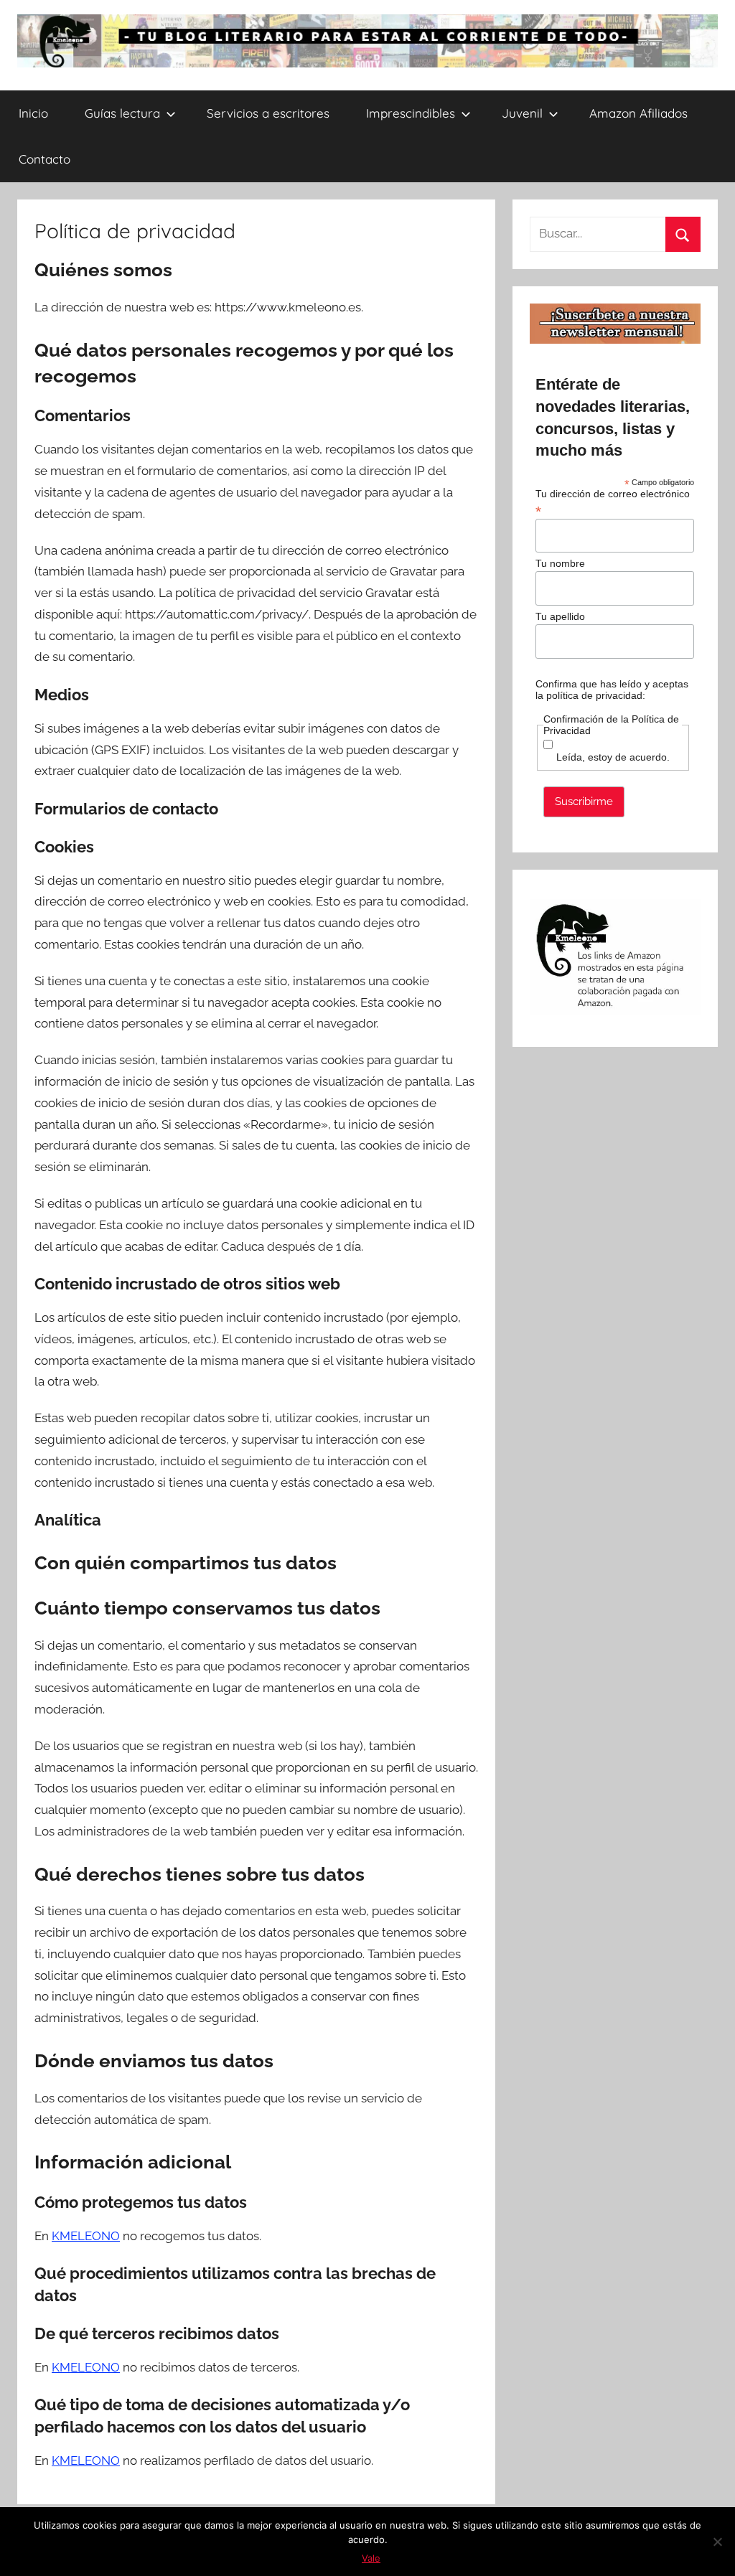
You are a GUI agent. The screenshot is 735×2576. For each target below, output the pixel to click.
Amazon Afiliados (638, 113)
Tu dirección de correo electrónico (613, 502)
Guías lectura (122, 113)
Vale (371, 2558)
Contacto (45, 159)
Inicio (33, 113)
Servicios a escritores (268, 113)
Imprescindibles (411, 113)
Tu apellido (560, 616)
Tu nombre (560, 563)
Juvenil (522, 113)
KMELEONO (86, 2236)
